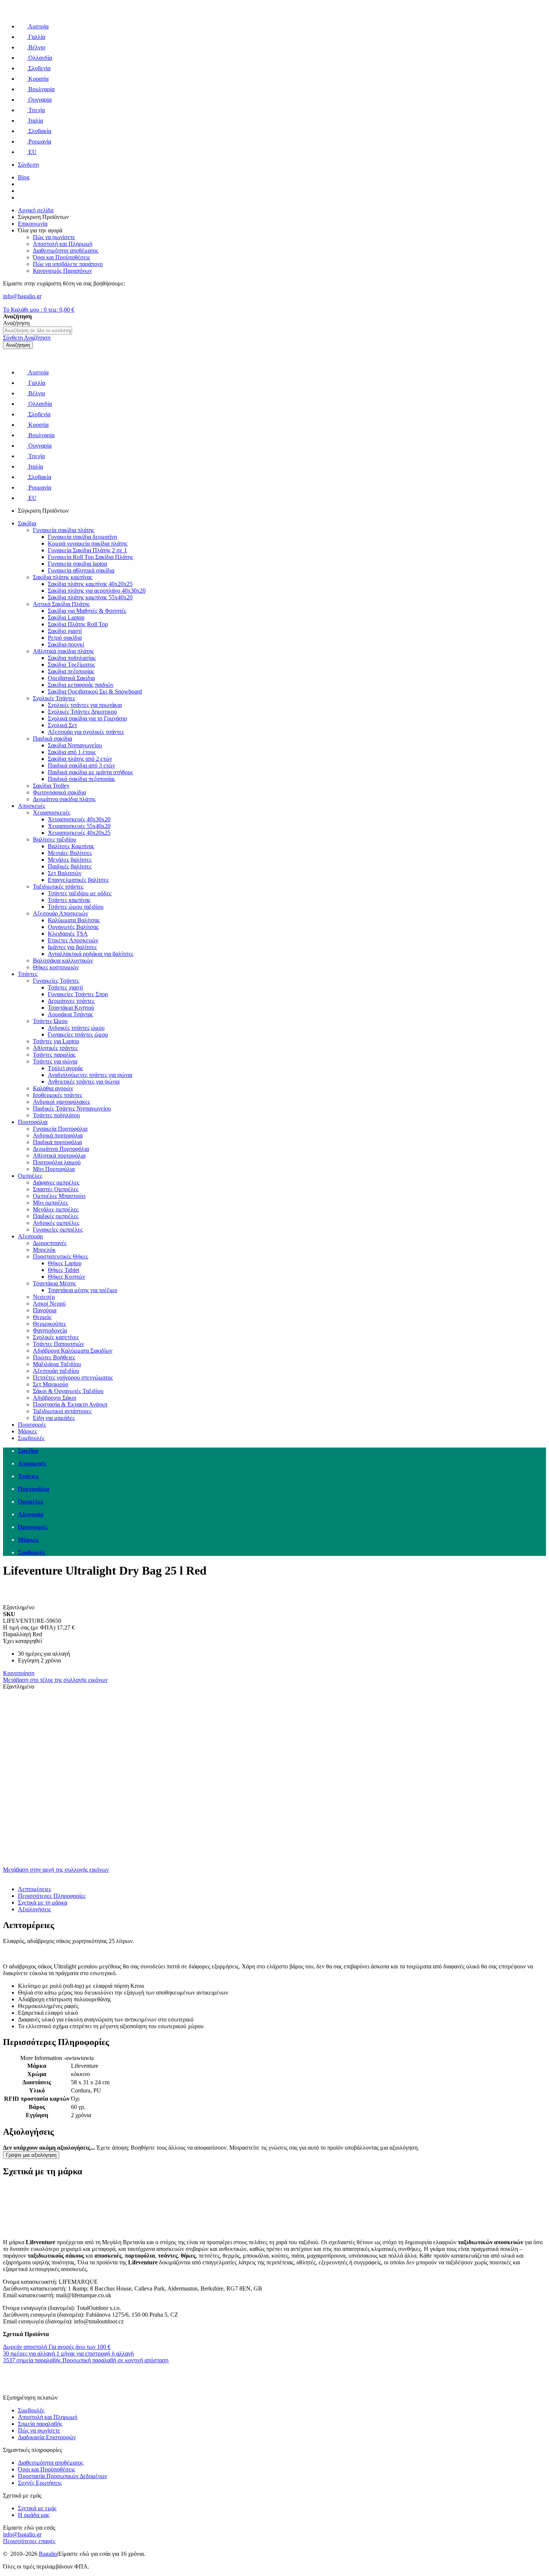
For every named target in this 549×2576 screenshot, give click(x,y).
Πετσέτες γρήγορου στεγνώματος (73, 1377)
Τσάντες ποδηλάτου (56, 1115)
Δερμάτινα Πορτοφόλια (61, 1149)
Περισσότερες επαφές (29, 2541)
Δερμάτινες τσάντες (71, 1001)
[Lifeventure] (17, 1601)
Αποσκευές (32, 806)
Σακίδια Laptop (66, 617)
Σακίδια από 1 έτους (72, 752)
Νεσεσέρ (44, 1297)
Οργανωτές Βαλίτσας (73, 927)
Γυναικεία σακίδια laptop (77, 564)
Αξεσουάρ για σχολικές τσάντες (86, 732)
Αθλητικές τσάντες (55, 1048)
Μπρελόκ (44, 1250)
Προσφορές (32, 1425)
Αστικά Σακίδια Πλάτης (61, 604)
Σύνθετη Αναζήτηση (27, 338)
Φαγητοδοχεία (50, 1330)
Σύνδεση (28, 165)
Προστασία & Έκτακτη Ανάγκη (70, 1404)
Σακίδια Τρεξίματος (71, 665)
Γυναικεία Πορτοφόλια (60, 1129)
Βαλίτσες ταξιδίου (55, 839)
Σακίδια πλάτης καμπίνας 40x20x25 (90, 584)
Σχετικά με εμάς (37, 2508)
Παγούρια (45, 1310)
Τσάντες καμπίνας (69, 900)
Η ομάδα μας (34, 2515)
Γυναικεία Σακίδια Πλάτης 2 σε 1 (87, 550)
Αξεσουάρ (30, 1236)
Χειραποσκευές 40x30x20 (79, 819)
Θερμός (42, 1317)
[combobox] (38, 331)
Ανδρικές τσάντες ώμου (76, 1028)
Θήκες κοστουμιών (56, 967)
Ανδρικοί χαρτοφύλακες (61, 1102)
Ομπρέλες (30, 1176)
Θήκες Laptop (65, 1263)
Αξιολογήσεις (34, 1909)
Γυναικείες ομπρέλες (58, 1230)
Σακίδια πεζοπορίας (71, 671)
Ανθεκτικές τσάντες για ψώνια (84, 1082)
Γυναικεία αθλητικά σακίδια (81, 570)
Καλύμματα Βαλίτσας (74, 920)
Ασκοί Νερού (49, 1304)
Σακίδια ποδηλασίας (72, 658)
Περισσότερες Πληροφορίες (52, 1896)
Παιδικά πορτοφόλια (57, 1142)
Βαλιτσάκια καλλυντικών (63, 960)
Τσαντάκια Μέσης (54, 1283)
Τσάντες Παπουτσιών (58, 1344)
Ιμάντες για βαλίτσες (72, 947)
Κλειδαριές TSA (68, 934)
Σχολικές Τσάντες (54, 698)
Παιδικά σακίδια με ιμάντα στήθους (90, 772)
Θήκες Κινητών (66, 1277)
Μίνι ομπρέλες (50, 1203)
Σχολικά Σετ (62, 725)
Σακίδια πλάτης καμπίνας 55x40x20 (90, 597)
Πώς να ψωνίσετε (39, 2430)
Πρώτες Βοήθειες (54, 1357)
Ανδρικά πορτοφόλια (58, 1135)
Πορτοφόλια (33, 1122)
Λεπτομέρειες (35, 1889)
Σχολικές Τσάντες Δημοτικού (82, 712)
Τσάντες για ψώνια (55, 1061)
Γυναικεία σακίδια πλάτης (63, 530)
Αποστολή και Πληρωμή (48, 2417)
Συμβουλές (31, 1438)
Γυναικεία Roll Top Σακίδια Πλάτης (90, 557)
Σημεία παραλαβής (40, 2424)
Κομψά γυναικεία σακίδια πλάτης (88, 543)
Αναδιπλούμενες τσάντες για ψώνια (90, 1075)
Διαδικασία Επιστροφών (47, 2437)
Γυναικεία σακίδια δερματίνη (82, 537)
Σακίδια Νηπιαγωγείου (75, 745)
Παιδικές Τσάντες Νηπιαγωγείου (72, 1108)
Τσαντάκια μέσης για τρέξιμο (83, 1290)
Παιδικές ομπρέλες (56, 1216)
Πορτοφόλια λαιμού (57, 1162)
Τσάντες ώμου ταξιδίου (76, 907)
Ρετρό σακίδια (65, 638)
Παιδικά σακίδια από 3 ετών (81, 765)
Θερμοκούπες (49, 1324)
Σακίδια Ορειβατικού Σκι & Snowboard (95, 691)
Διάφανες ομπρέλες (56, 1182)
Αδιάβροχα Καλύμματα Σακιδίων (73, 1351)
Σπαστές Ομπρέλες (56, 1189)
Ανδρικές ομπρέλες (56, 1223)
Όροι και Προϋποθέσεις (46, 2469)
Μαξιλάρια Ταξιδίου (57, 1364)
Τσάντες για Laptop (56, 1041)
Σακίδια (27, 523)
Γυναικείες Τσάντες (56, 981)
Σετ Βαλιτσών (65, 873)
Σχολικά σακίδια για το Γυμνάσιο (87, 718)
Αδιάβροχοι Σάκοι (55, 1398)
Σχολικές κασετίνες (56, 1337)
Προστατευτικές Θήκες (61, 1256)
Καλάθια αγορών (53, 1088)
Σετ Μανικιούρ (51, 1384)
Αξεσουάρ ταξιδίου (56, 1371)
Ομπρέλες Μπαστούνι (59, 1196)
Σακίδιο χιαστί (65, 631)
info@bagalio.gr (22, 296)
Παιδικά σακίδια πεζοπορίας (81, 779)
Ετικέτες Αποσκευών (73, 940)
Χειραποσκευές (52, 813)
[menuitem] (282, 1451)
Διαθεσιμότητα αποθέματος (51, 2463)
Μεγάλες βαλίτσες (70, 860)
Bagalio (48, 2554)
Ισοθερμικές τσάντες (58, 1095)
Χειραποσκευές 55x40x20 (79, 826)
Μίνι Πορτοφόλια (54, 1169)
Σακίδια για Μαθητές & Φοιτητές (87, 611)
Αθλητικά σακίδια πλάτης (63, 651)
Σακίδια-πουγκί (66, 644)
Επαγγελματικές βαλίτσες (78, 880)
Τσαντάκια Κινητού (71, 1008)
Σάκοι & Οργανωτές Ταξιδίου (68, 1391)
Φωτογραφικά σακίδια (59, 792)
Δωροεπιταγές (50, 1243)
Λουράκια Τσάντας (70, 1014)
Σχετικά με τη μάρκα (43, 1902)
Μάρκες (27, 1431)
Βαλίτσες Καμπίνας (71, 846)
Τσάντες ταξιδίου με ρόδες (80, 893)
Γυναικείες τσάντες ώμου (78, 1034)
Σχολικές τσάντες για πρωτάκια (85, 705)
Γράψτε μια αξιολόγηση (31, 2155)
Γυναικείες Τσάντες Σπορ (78, 994)
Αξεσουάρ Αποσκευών (61, 913)
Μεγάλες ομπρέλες (56, 1209)
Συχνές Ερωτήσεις (40, 2483)
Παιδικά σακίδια (52, 739)
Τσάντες (28, 974)
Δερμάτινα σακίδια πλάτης (64, 799)
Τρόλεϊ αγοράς (65, 1068)
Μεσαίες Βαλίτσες (70, 853)
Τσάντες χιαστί (65, 987)
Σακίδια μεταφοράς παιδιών (81, 685)
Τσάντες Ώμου (50, 1021)
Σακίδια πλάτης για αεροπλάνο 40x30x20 (97, 591)
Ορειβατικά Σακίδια (71, 678)
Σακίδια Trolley (51, 786)
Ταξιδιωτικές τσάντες (58, 887)
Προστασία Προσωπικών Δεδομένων (63, 2476)
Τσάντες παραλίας (54, 1055)
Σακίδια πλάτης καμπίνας (63, 577)
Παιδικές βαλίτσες (70, 866)
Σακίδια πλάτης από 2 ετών (80, 759)
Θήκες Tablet (63, 1270)
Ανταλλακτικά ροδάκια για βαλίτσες (91, 954)
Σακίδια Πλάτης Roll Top (78, 624)
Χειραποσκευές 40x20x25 (79, 833)
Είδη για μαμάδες (54, 1418)
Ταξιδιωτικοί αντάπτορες (62, 1411)
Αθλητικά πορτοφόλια (59, 1156)
